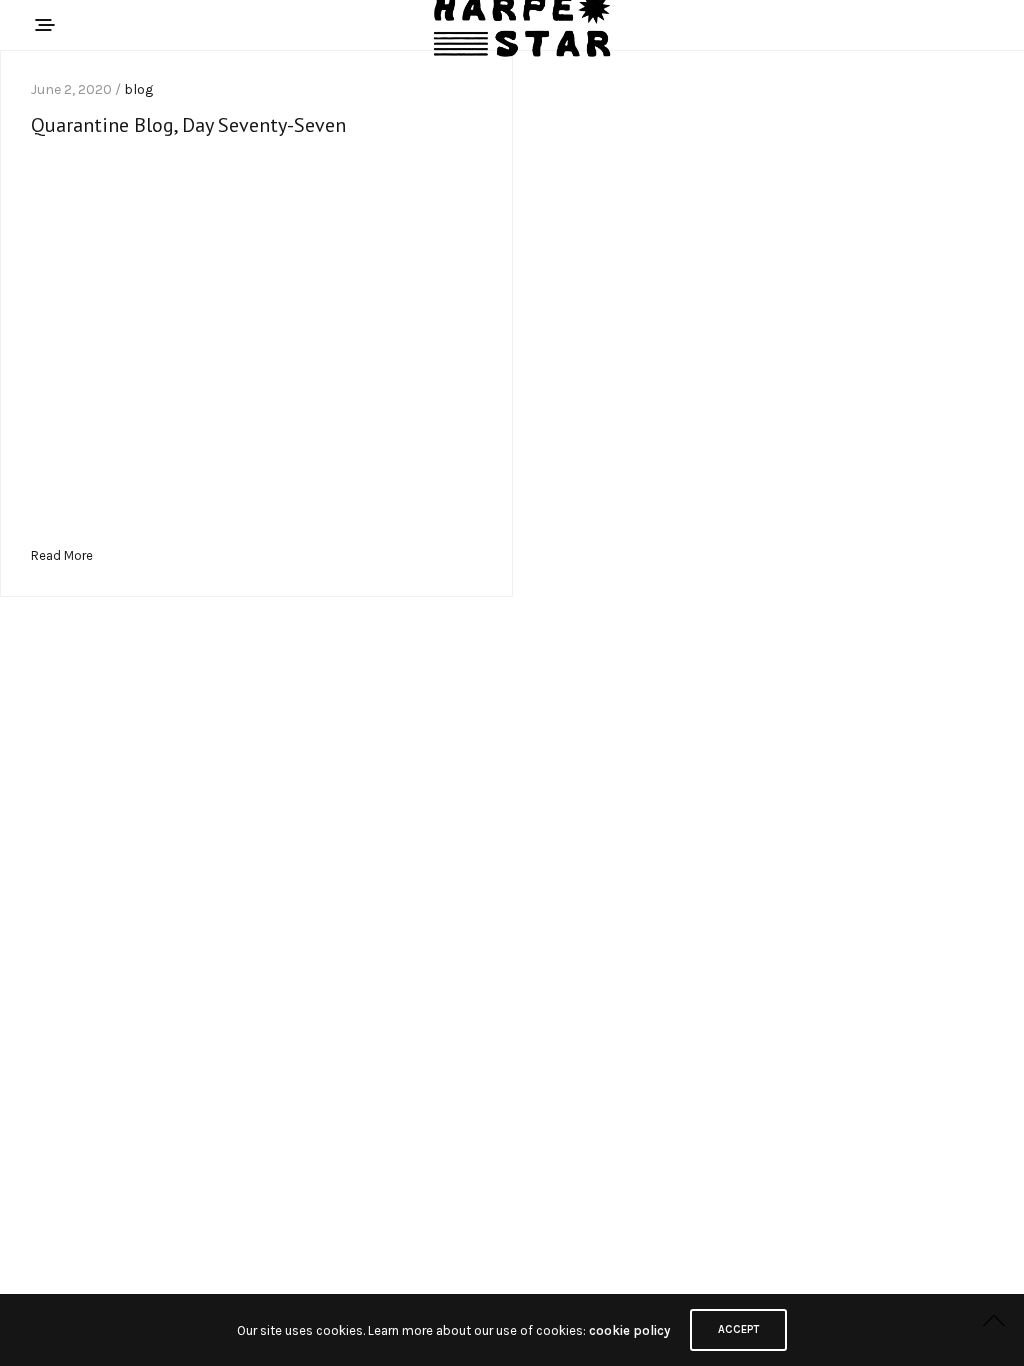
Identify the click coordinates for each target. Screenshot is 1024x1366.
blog (138, 89)
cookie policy (629, 1330)
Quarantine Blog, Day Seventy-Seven (188, 125)
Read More (62, 555)
